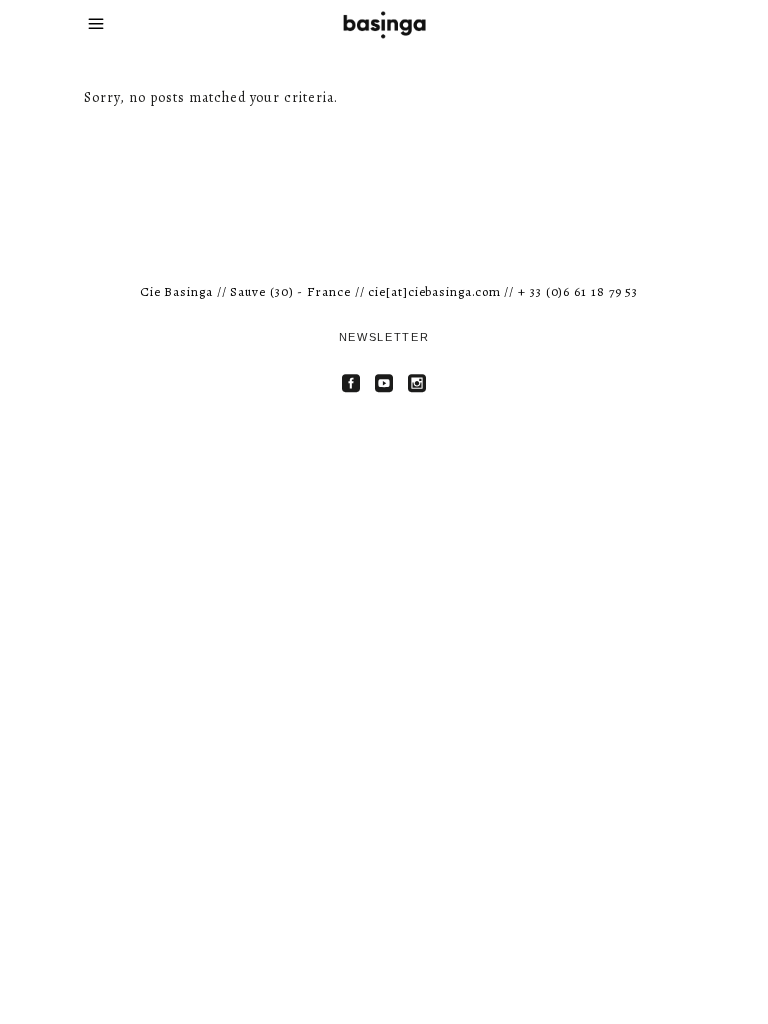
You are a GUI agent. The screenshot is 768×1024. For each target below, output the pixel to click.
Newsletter (384, 337)
